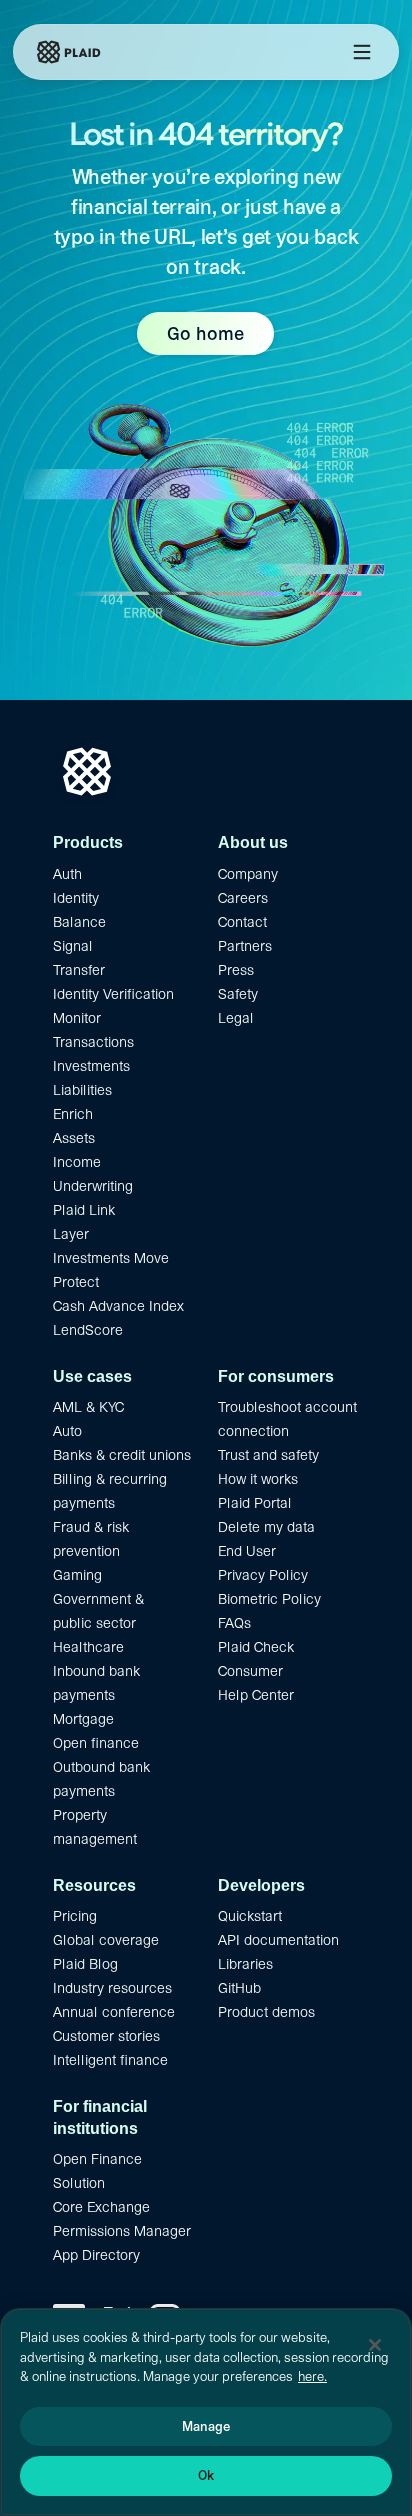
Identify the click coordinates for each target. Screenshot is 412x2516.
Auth (67, 874)
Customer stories (106, 2036)
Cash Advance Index (118, 1306)
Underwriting (93, 1186)
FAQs (234, 1623)
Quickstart (250, 1916)
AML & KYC (88, 1407)
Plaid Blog (85, 1964)
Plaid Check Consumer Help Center (256, 1671)
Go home (205, 333)
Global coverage (106, 1940)
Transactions (93, 1042)
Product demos (266, 2012)
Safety (238, 994)
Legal (236, 1018)
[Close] (375, 2345)
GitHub (239, 1988)
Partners (245, 946)
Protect (76, 1282)
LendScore (88, 1330)
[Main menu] (362, 52)
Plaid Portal (255, 1503)
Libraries (245, 1964)
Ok (206, 2475)
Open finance (96, 1743)
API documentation (278, 1940)
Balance (79, 922)
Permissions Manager (122, 2231)
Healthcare (88, 1647)
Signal (73, 946)
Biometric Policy (269, 1599)
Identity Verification (113, 994)
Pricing (75, 1916)
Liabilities (82, 1090)
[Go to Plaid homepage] (69, 52)
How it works (258, 1479)
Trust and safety (268, 1455)
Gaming (77, 1575)
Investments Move (111, 1258)
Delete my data (266, 1527)
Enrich (73, 1114)
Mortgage (83, 1719)
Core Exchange (101, 2207)
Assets (74, 1138)
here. (312, 2376)
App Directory (96, 2255)
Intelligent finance (110, 2060)
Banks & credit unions (122, 1455)
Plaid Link (84, 1210)
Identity (76, 898)
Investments (91, 1066)
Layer (71, 1234)
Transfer (79, 970)
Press (236, 970)
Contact (242, 922)
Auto (67, 1431)
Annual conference (114, 2012)
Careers (243, 898)
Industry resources (112, 1988)
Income (77, 1162)
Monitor (77, 1018)
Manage (206, 2426)
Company (248, 874)
